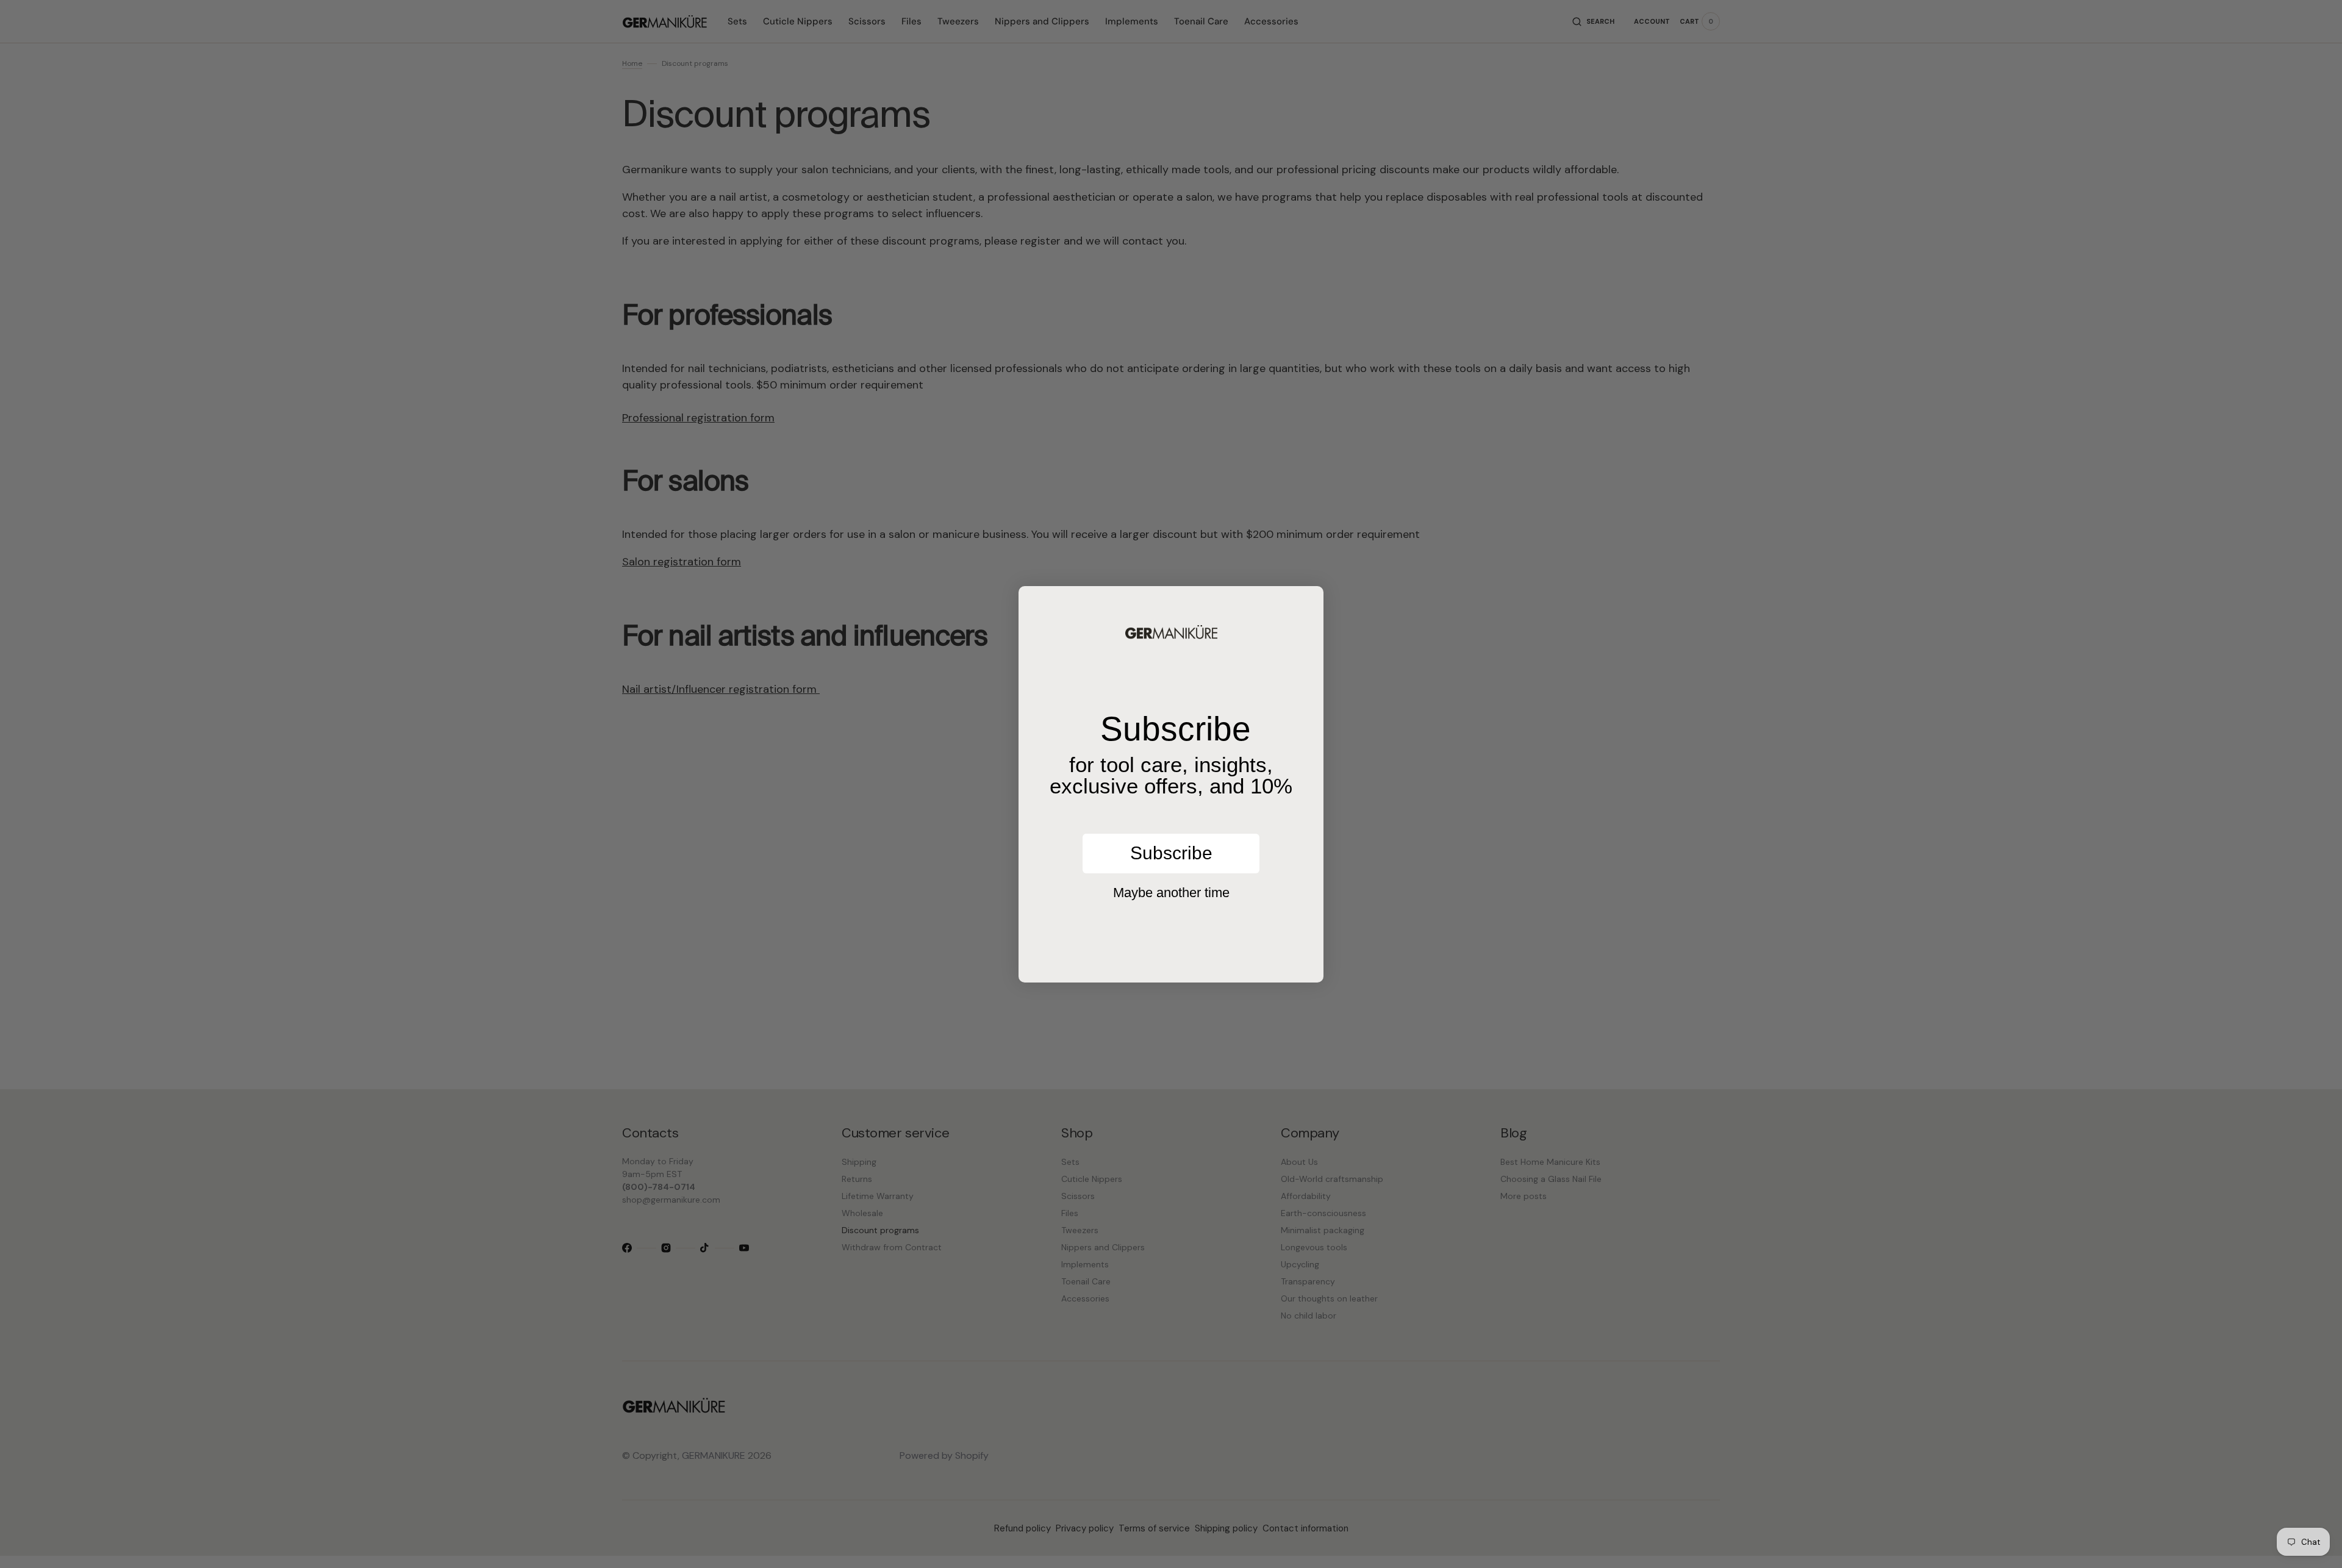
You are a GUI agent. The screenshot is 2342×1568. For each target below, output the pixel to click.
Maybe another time (1171, 893)
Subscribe (1171, 853)
